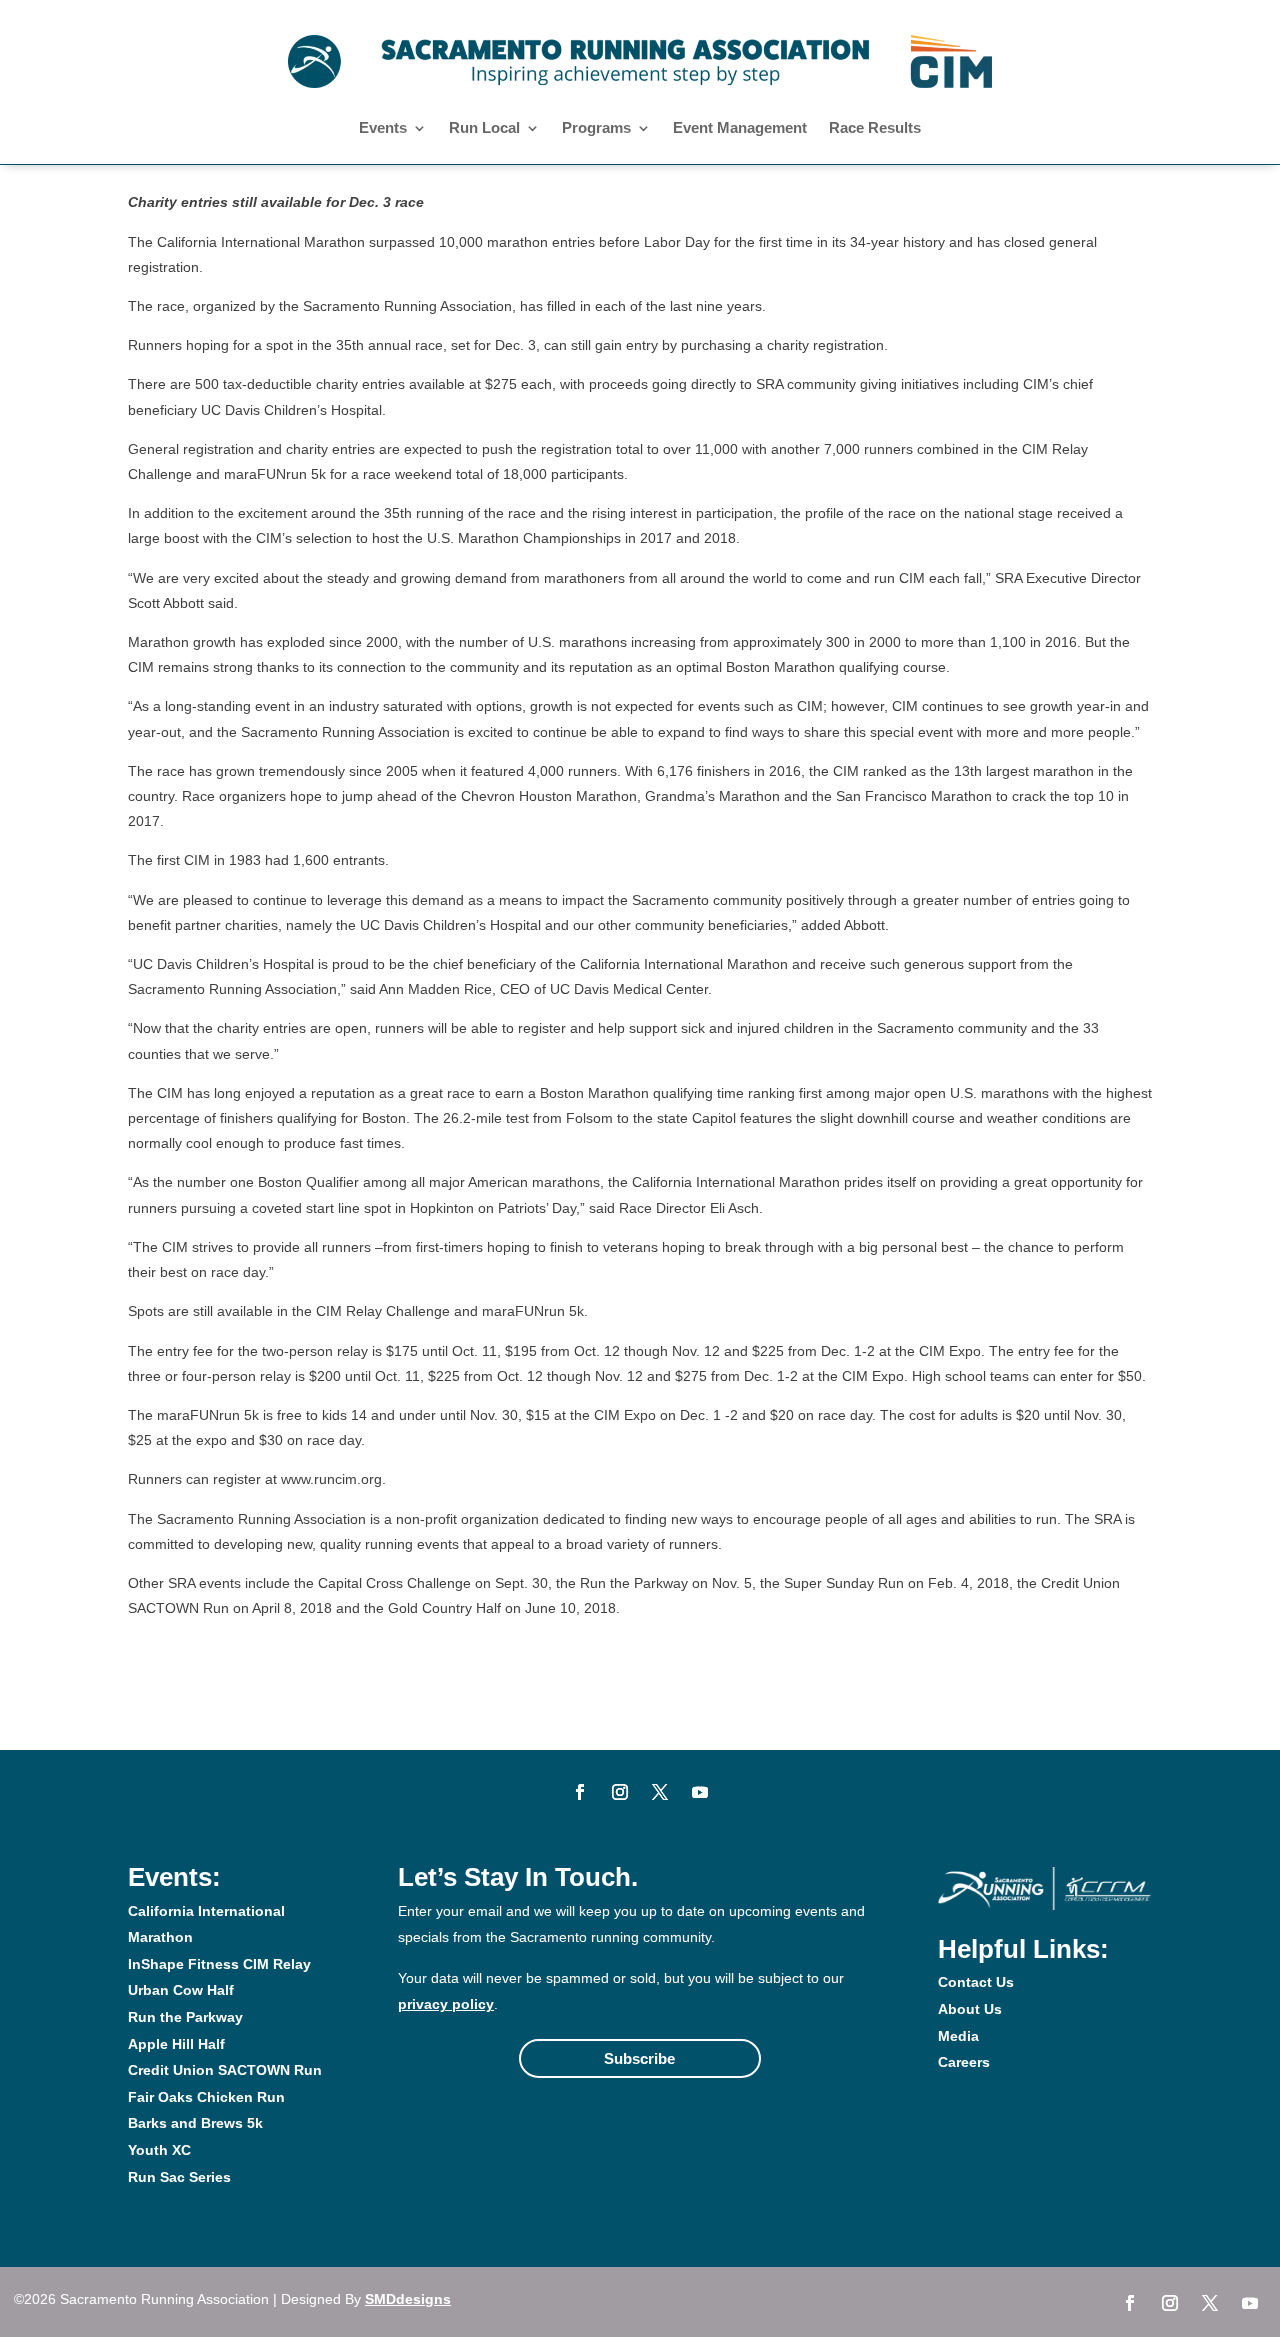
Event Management (740, 128)
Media (958, 2036)
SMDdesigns (408, 2299)
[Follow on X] (660, 1792)
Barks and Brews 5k (195, 2123)
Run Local (484, 128)
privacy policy (446, 2004)
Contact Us (976, 1982)
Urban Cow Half (181, 1990)
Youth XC (159, 2150)
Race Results (875, 128)
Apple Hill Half (176, 2044)
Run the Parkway (185, 2017)
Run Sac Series (179, 2177)
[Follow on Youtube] (700, 1792)
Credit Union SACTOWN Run (225, 2070)
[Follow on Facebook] (580, 1792)
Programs (596, 128)
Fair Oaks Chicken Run (206, 2097)
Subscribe (639, 2058)
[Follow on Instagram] (620, 1792)
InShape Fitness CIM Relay (219, 1964)
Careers (964, 2062)
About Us (970, 2009)
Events (383, 128)
